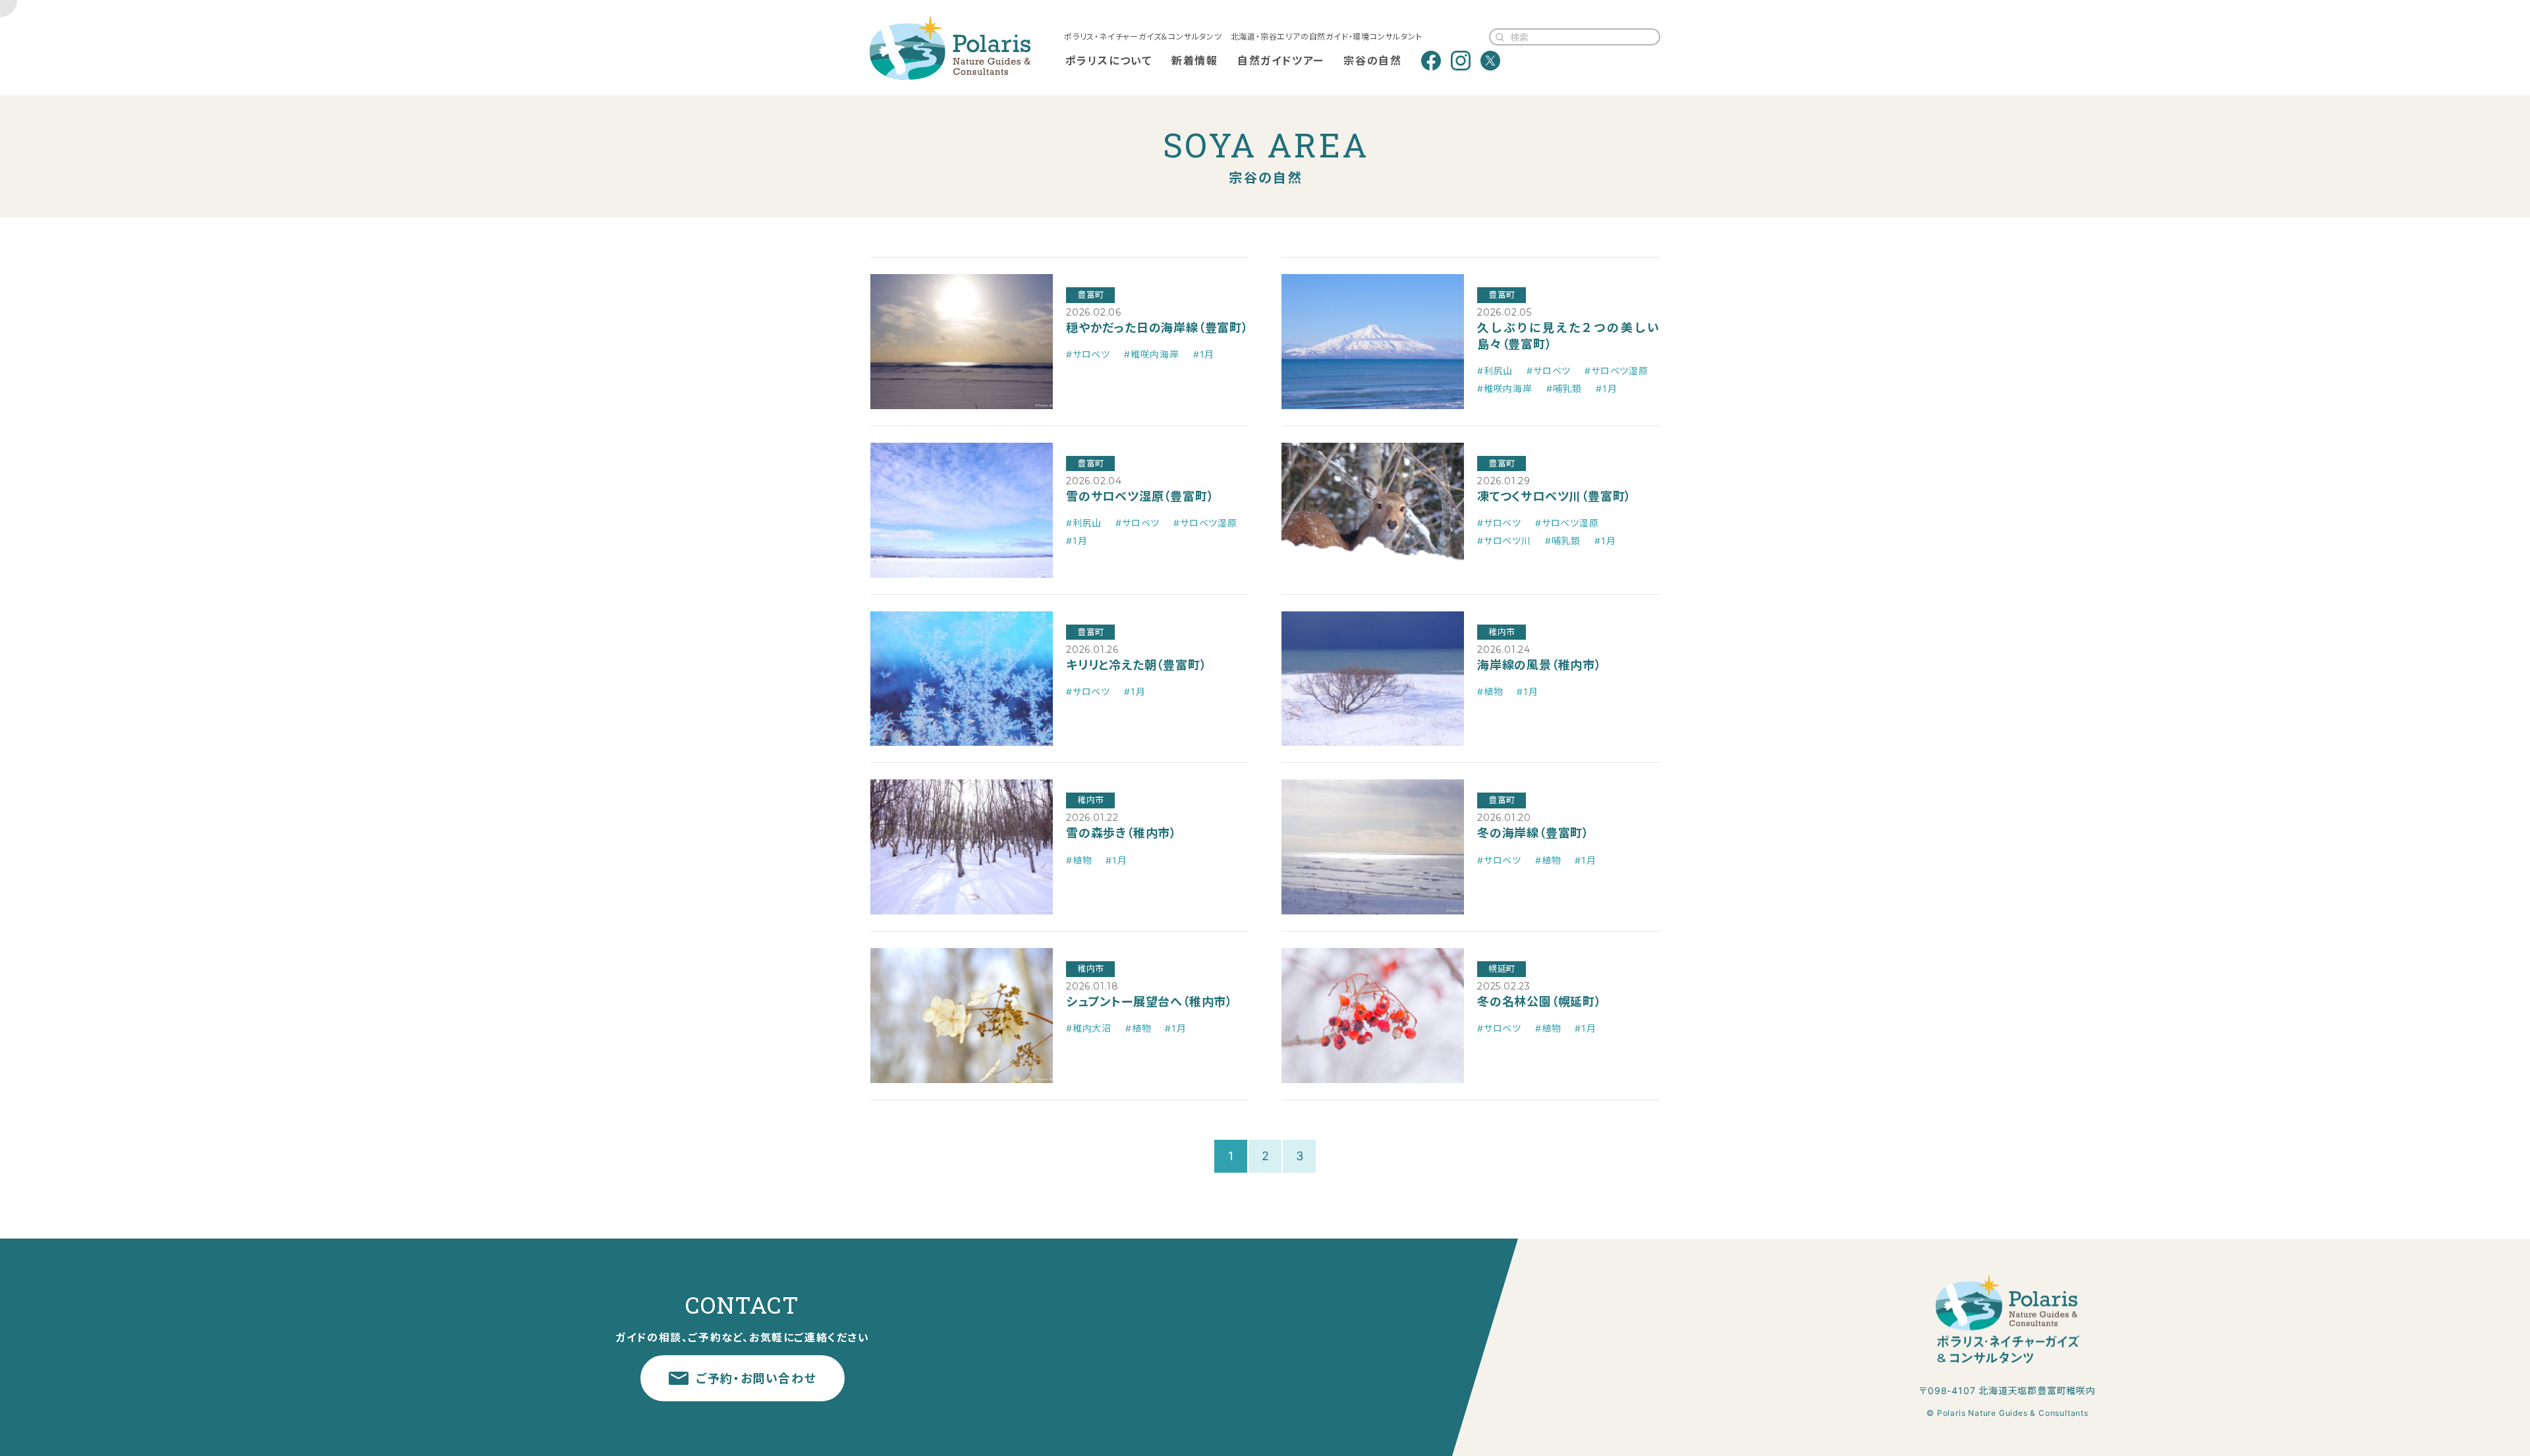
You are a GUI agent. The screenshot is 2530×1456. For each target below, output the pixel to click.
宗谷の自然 (1372, 61)
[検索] (1500, 37)
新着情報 (1195, 61)
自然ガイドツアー (1281, 61)
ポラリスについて (1109, 61)
